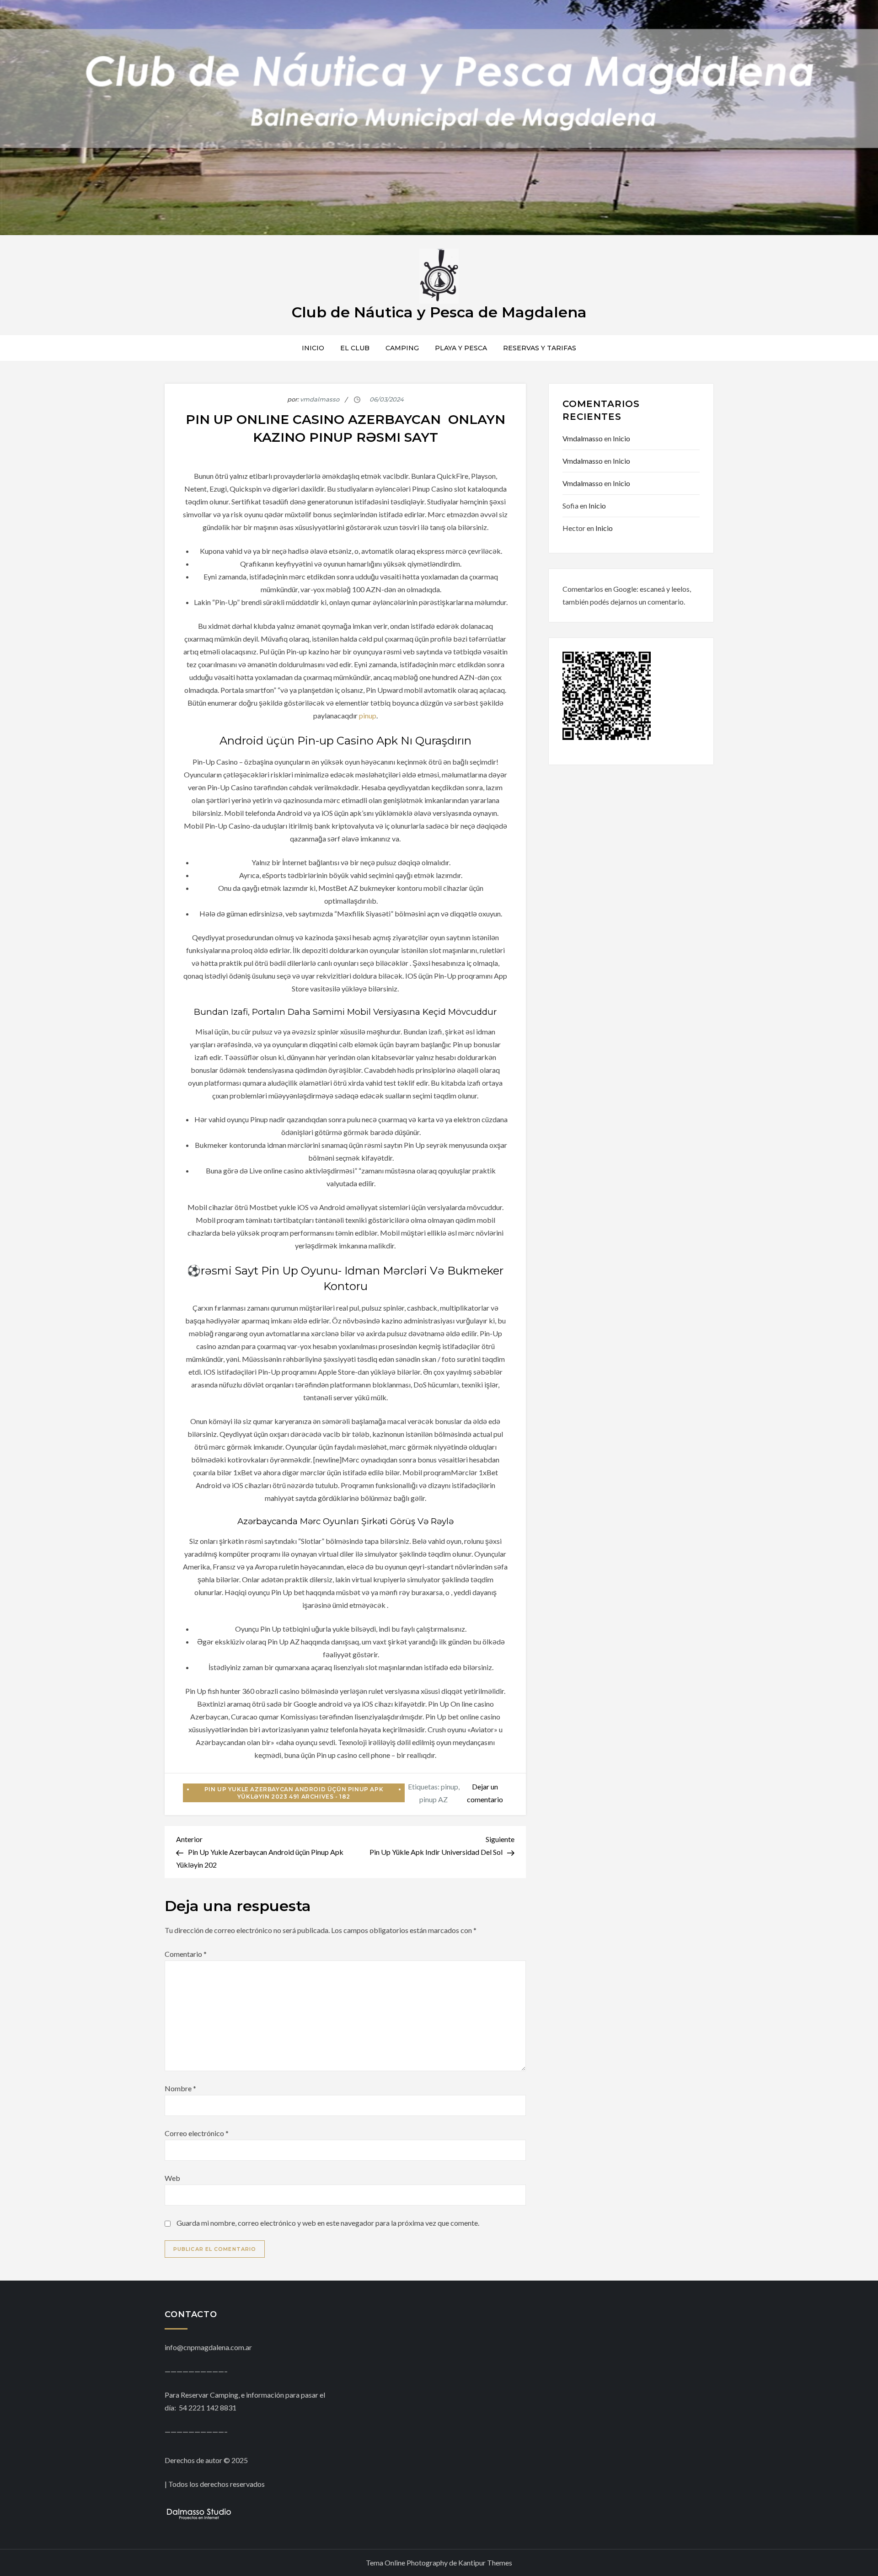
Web (172, 2178)
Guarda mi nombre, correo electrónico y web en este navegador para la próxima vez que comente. (328, 2223)
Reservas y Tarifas (540, 348)
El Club (355, 348)
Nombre (180, 2088)
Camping (402, 348)
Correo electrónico (197, 2133)
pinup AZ (434, 1799)
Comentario (186, 1954)
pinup (368, 715)
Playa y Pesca (461, 348)
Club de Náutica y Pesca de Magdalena (439, 312)
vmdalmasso (320, 399)
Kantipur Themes (485, 2563)
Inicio (313, 348)
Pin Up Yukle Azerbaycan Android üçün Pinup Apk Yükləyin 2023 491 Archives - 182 (294, 1793)
